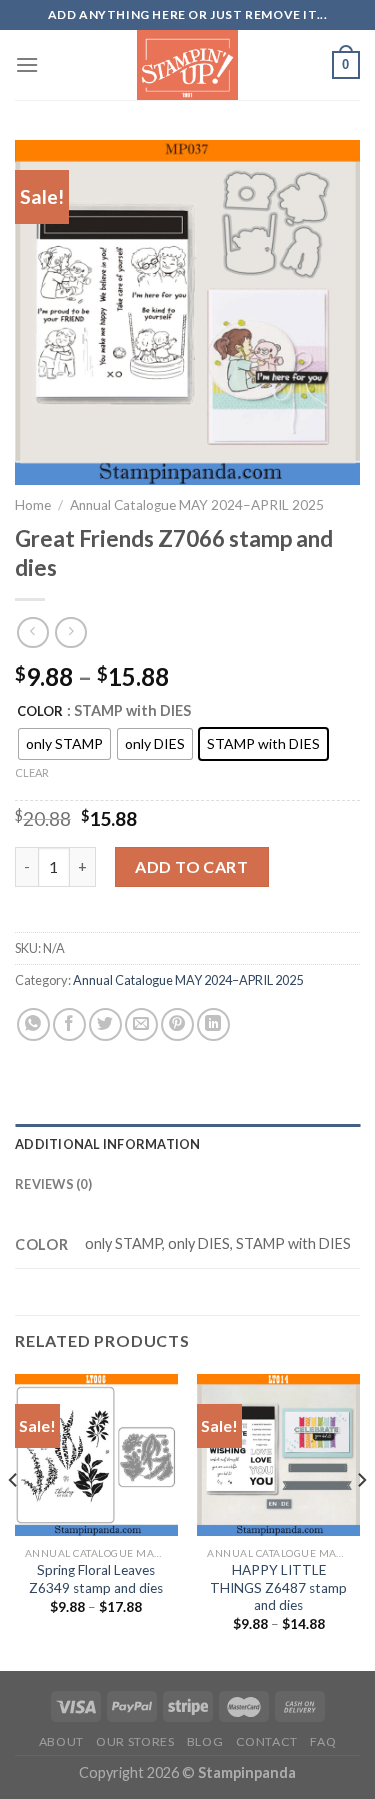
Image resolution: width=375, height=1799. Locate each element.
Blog (205, 1741)
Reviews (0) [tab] (53, 1184)
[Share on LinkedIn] (213, 1024)
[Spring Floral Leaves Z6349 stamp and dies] (96, 1455)
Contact (267, 1741)
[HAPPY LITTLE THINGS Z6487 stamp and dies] (278, 1455)
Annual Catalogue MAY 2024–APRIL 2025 (197, 505)
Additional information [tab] (108, 1144)
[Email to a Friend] (141, 1024)
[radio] (64, 744)
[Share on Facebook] (69, 1024)
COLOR (40, 712)
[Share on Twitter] (105, 1024)
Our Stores (135, 1741)
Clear (32, 772)
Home (33, 505)
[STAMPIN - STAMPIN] (187, 65)
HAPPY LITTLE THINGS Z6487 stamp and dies (278, 1587)
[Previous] (14, 1520)
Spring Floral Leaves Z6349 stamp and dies (96, 1579)
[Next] (361, 1520)
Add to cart (191, 866)
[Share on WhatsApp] (33, 1024)
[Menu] (27, 64)
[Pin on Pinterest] (177, 1024)
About (61, 1741)
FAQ (323, 1741)
